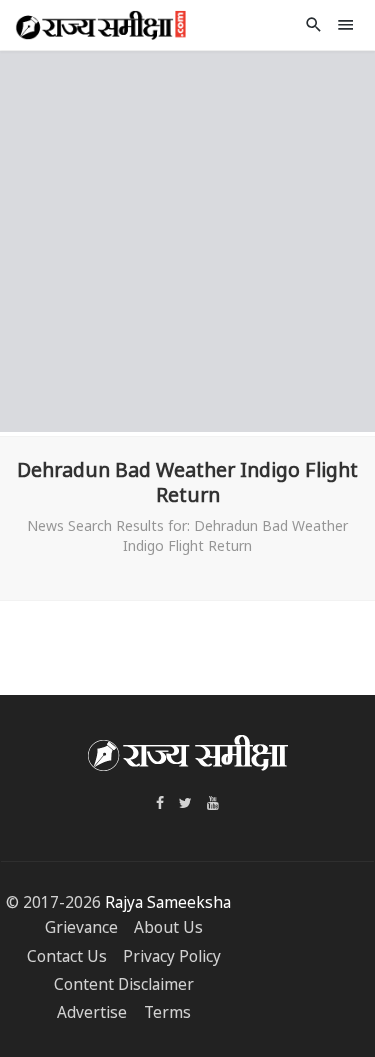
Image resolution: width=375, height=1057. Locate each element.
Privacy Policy (172, 956)
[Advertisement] (187, 238)
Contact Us (67, 956)
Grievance (81, 927)
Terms (167, 1012)
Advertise (92, 1012)
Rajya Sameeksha (168, 902)
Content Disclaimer (124, 984)
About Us (168, 927)
